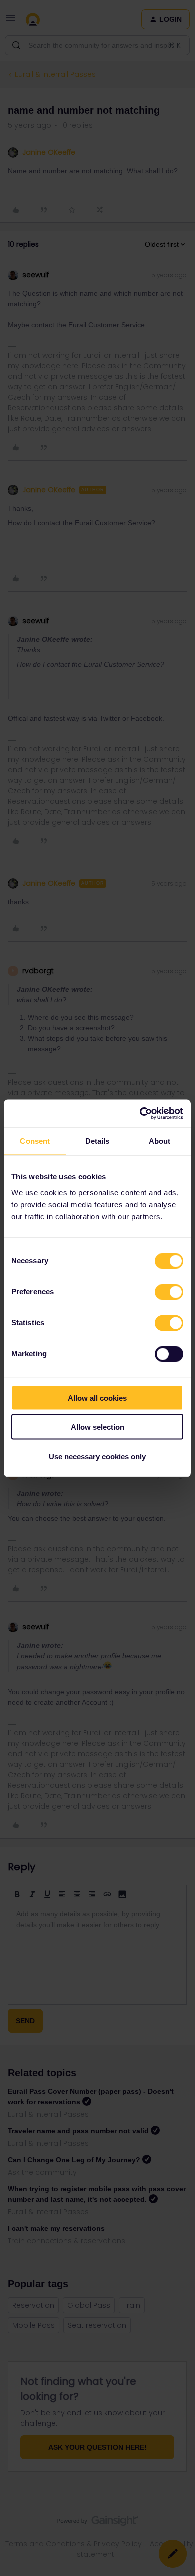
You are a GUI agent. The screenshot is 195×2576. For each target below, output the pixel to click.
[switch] (169, 1292)
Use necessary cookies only (97, 1456)
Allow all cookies (97, 1398)
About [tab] (160, 1141)
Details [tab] (98, 1141)
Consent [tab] (35, 1141)
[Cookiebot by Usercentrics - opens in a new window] (140, 1113)
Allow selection (98, 1427)
